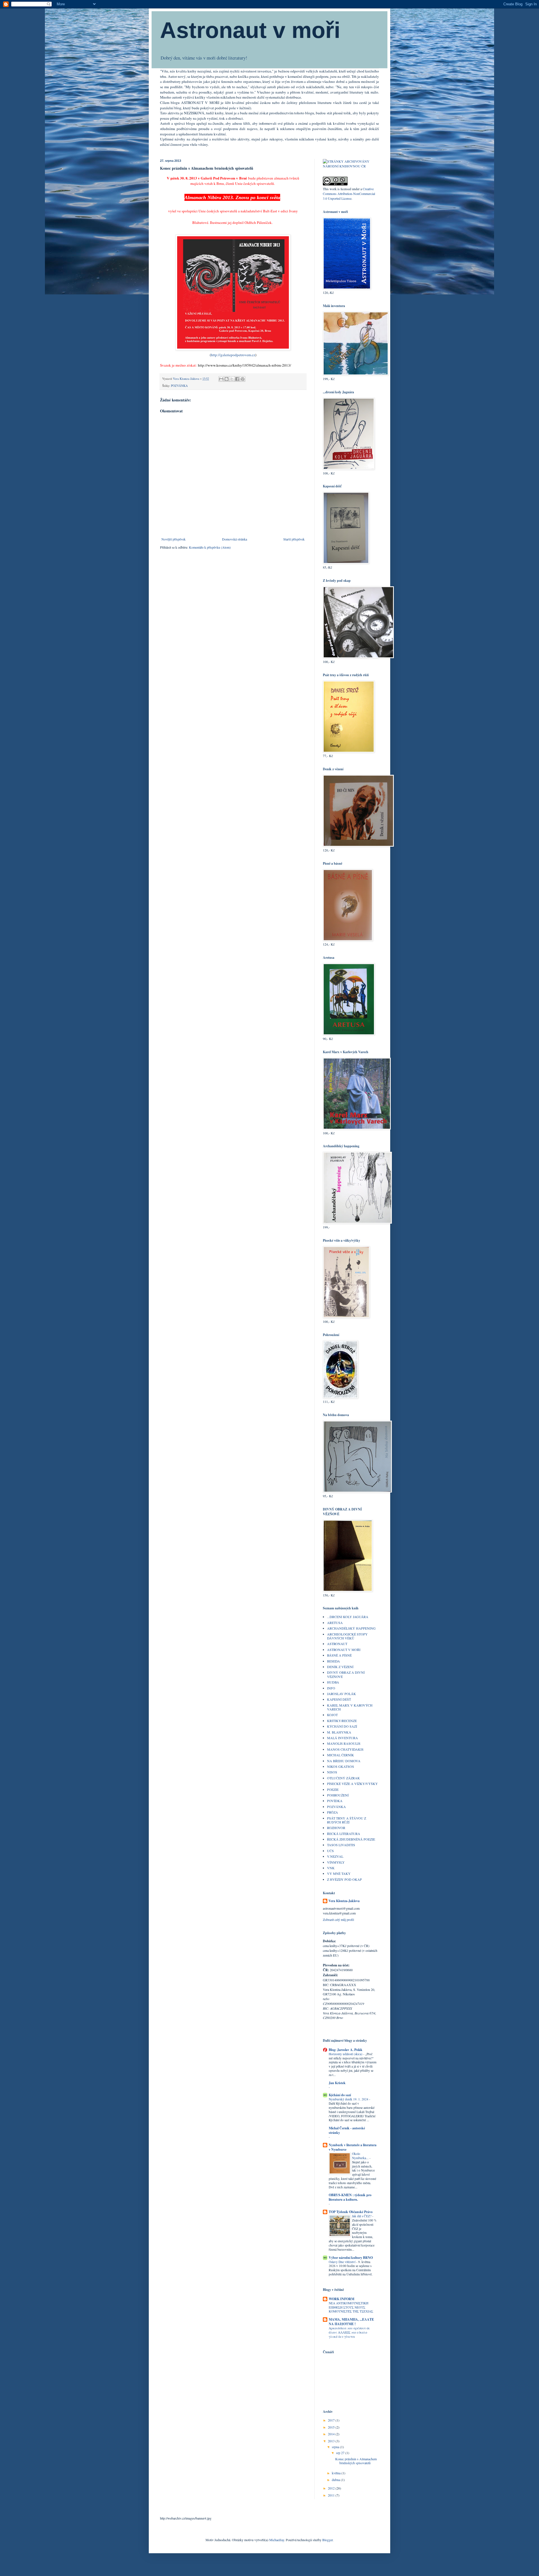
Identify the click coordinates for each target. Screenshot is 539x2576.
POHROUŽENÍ (338, 1795)
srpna (336, 2447)
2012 (332, 2488)
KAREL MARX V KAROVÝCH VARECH (350, 1707)
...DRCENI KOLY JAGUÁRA (348, 1617)
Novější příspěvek (173, 539)
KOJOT (332, 1715)
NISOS (332, 1772)
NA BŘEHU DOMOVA (344, 1761)
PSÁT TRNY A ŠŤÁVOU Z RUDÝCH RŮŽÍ (347, 1820)
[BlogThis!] (227, 379)
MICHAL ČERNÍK (341, 1755)
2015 (332, 2427)
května (337, 2473)
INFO (331, 1688)
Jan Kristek (337, 2083)
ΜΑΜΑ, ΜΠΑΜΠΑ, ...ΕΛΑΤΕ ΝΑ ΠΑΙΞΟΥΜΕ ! (351, 2322)
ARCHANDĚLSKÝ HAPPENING (351, 1628)
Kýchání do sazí (340, 2095)
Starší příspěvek (294, 539)
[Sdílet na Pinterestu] (243, 379)
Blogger (327, 2540)
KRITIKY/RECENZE (342, 1721)
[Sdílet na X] (232, 379)
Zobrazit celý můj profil (338, 1919)
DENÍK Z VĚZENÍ (340, 1667)
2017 (332, 2420)
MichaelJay (277, 2540)
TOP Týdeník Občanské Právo (351, 2212)
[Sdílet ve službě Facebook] (237, 379)
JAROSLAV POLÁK (342, 1694)
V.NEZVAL (335, 1856)
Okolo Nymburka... (361, 2156)
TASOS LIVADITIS (341, 1845)
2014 (332, 2434)
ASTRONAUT (337, 1644)
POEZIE (333, 1789)
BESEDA (334, 1661)
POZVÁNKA (179, 386)
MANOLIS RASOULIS (344, 1743)
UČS (330, 1851)
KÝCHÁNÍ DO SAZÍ (342, 1726)
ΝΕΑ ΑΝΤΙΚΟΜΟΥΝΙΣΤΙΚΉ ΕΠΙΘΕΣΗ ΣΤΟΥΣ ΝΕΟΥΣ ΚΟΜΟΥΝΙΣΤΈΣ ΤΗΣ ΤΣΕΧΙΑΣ (351, 2307)
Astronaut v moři (250, 30)
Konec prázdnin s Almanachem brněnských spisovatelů (356, 2461)
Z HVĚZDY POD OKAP (344, 1879)
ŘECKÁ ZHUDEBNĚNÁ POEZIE (351, 1839)
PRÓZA (333, 1812)
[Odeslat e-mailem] (221, 379)
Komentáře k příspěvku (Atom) (210, 547)
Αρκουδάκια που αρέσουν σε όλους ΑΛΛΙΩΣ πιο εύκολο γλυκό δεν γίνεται (349, 2332)
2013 (332, 2441)
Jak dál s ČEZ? (362, 2216)
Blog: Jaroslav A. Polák (346, 2050)
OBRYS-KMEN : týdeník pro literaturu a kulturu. (350, 2197)
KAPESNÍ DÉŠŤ (339, 1699)
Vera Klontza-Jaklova (344, 1901)
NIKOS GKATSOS (341, 1766)
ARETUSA (335, 1623)
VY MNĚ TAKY (339, 1873)
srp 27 (341, 2453)
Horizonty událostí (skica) (346, 2054)
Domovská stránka (235, 539)
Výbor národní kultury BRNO (351, 2258)
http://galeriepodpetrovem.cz (233, 355)
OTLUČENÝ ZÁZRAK (343, 1778)
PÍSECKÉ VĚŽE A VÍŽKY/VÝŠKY (352, 1784)
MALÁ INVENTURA (342, 1738)
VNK (331, 1868)
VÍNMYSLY (336, 1862)
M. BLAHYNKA (339, 1732)
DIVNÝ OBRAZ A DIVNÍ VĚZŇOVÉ (346, 1674)
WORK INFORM (342, 2299)
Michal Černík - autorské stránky (347, 2130)
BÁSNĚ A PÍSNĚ (339, 1655)
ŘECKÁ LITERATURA (344, 1834)
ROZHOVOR (336, 1828)
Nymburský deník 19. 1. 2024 (349, 2099)
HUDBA (333, 1682)
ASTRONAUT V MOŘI (344, 1650)
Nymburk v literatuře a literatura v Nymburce (353, 2147)
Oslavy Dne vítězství (342, 2262)
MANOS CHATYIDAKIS (345, 1749)
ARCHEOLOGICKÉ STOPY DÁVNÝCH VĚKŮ (347, 1636)
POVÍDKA (335, 1801)
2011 (332, 2495)
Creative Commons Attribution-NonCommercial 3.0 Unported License (349, 194)
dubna (336, 2480)
